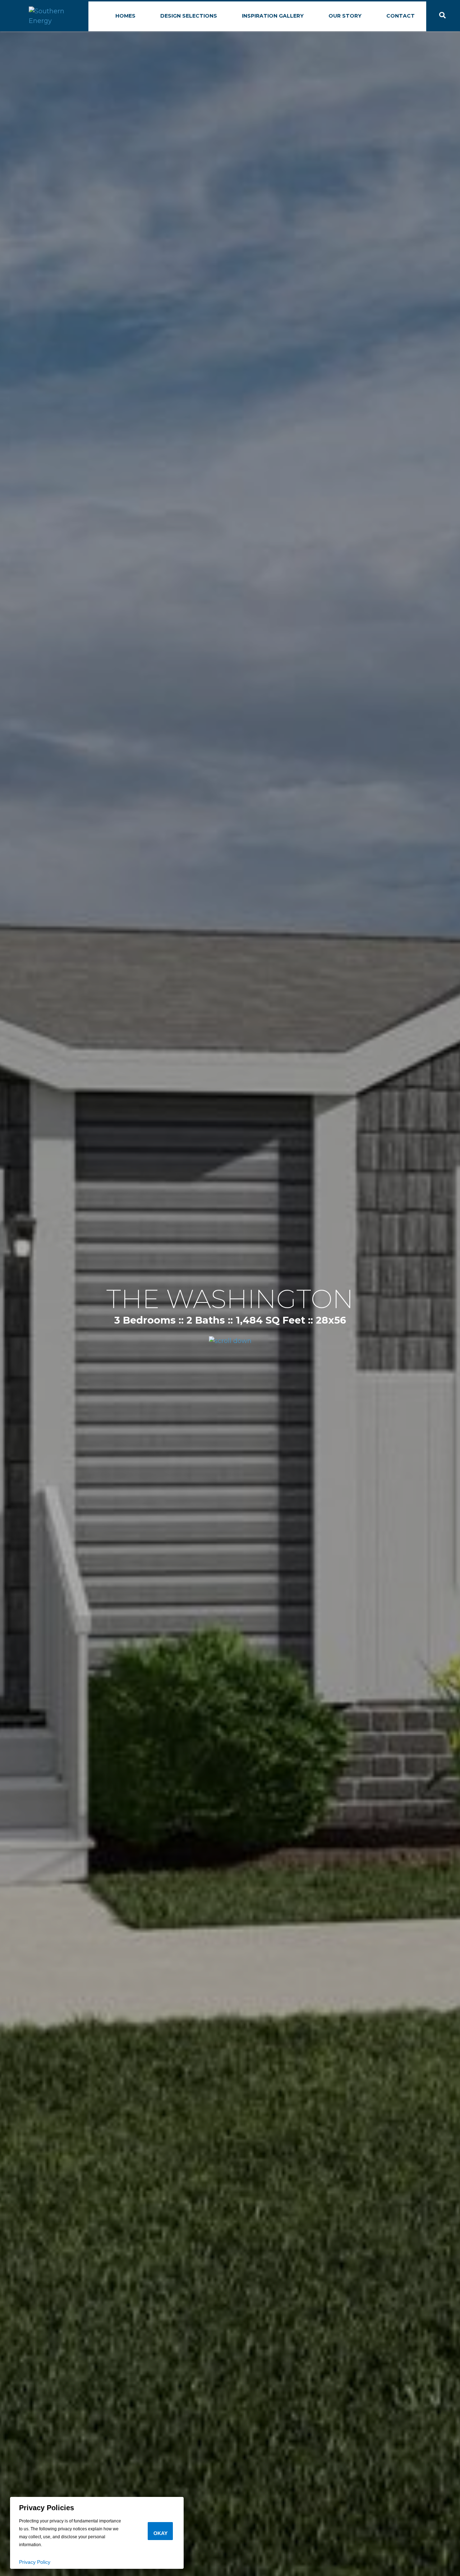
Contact (401, 16)
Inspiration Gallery (273, 16)
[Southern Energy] (58, 15)
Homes (125, 16)
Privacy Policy (35, 2562)
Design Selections (189, 16)
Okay (160, 2533)
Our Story (345, 16)
